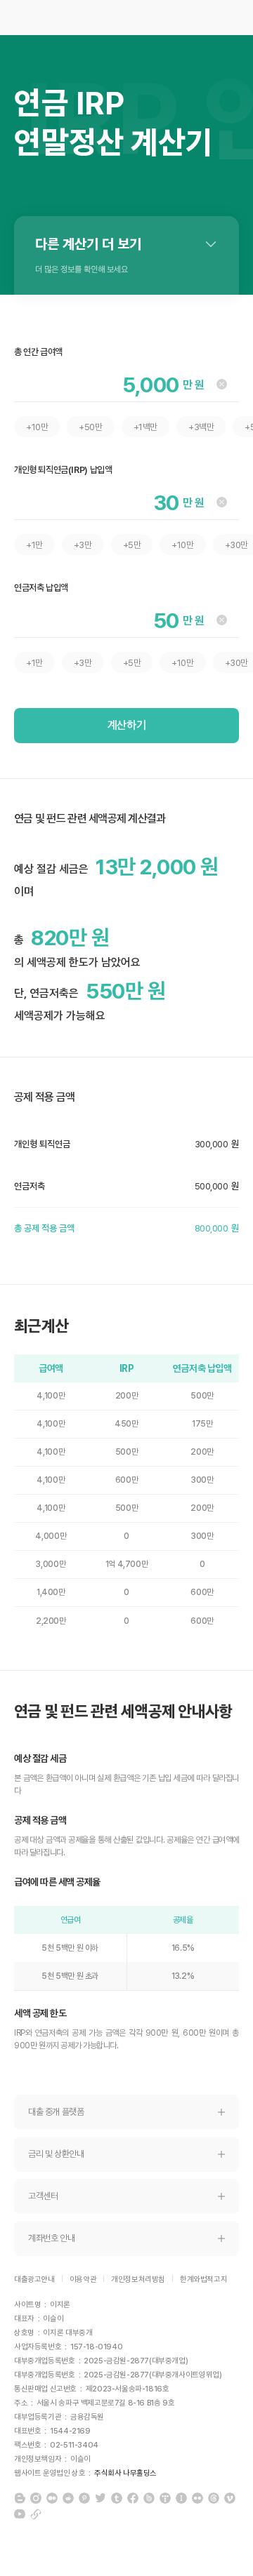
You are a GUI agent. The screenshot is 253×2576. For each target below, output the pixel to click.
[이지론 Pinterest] (84, 2498)
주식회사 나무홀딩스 (125, 2473)
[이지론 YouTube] (20, 2514)
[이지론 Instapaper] (181, 2498)
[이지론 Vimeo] (230, 2498)
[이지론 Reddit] (68, 2498)
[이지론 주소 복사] (36, 2514)
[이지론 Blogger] (20, 2498)
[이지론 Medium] (52, 2498)
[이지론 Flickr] (197, 2498)
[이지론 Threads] (214, 2498)
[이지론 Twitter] (100, 2498)
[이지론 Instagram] (36, 2498)
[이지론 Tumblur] (117, 2498)
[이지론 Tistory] (165, 2498)
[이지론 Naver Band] (149, 2498)
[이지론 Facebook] (133, 2498)
